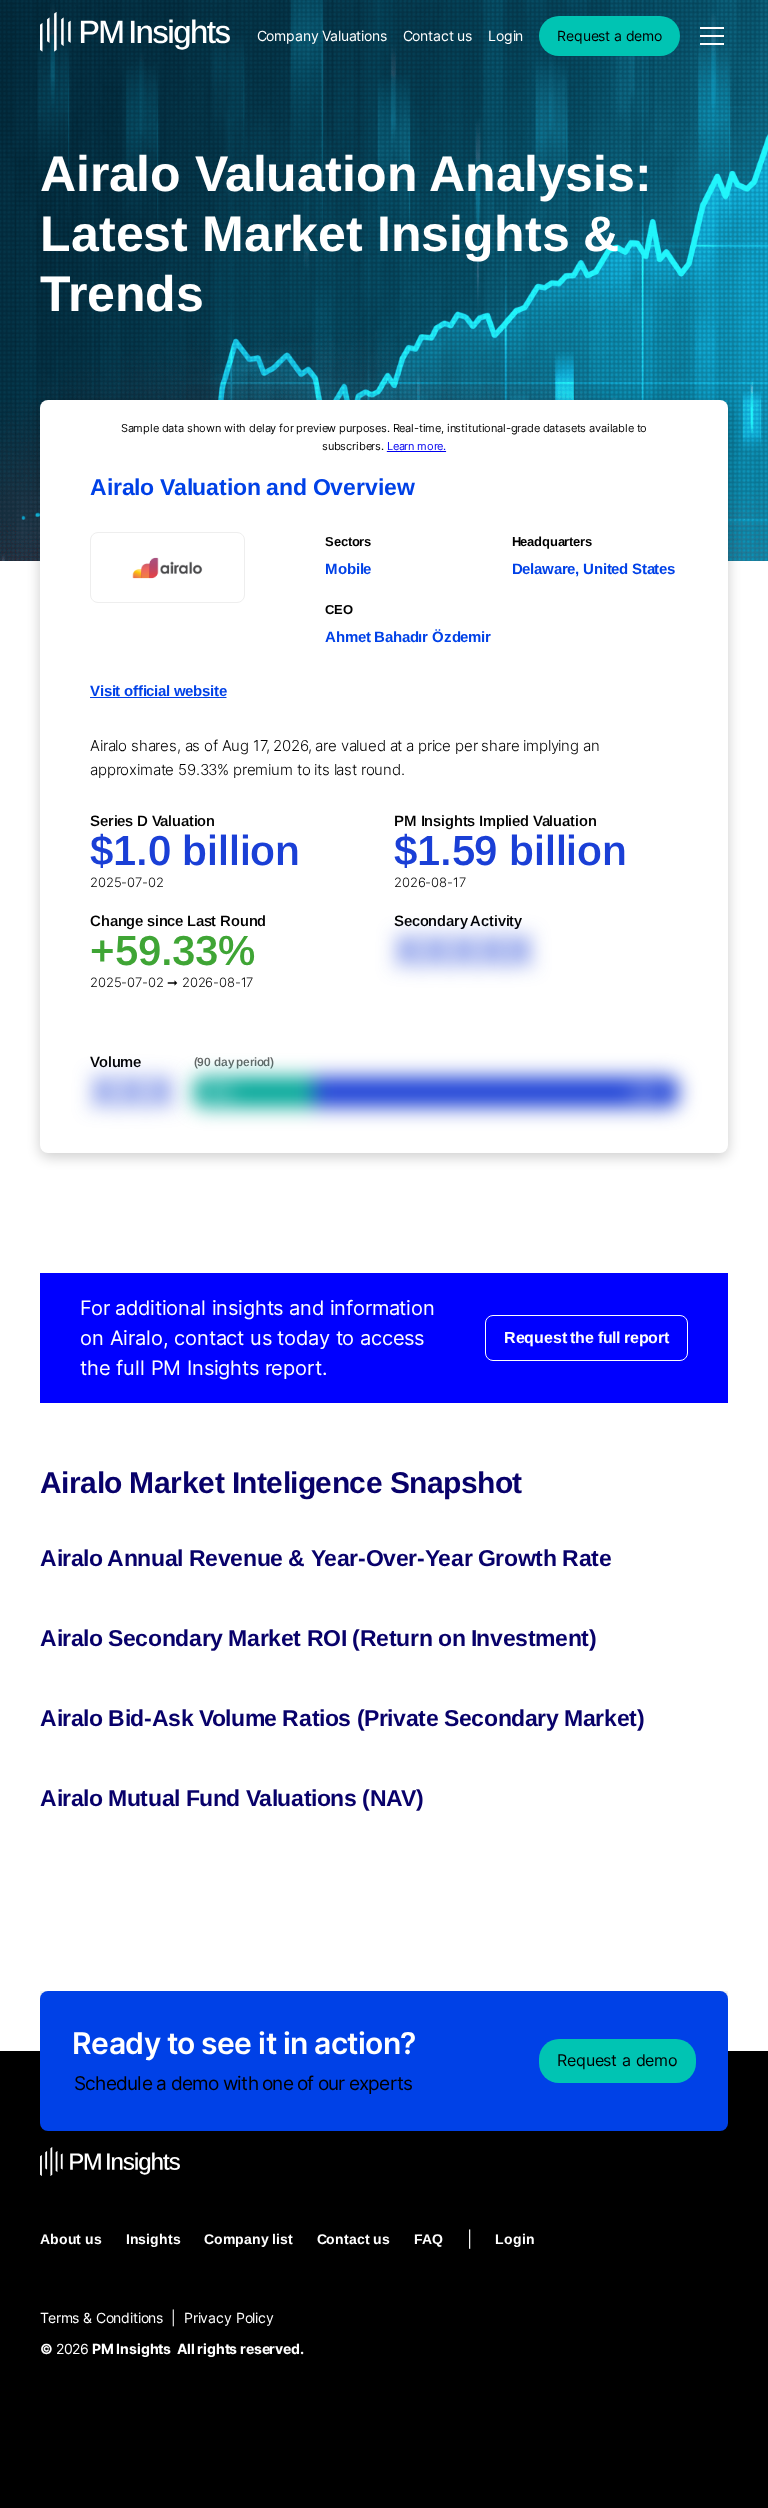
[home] (135, 35)
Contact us (437, 35)
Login (505, 35)
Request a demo (609, 35)
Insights (153, 2239)
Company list (248, 2239)
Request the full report (586, 1337)
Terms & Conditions (101, 2317)
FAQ (428, 2239)
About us (71, 2239)
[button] (708, 36)
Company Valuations (322, 35)
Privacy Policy (229, 2317)
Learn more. (416, 446)
